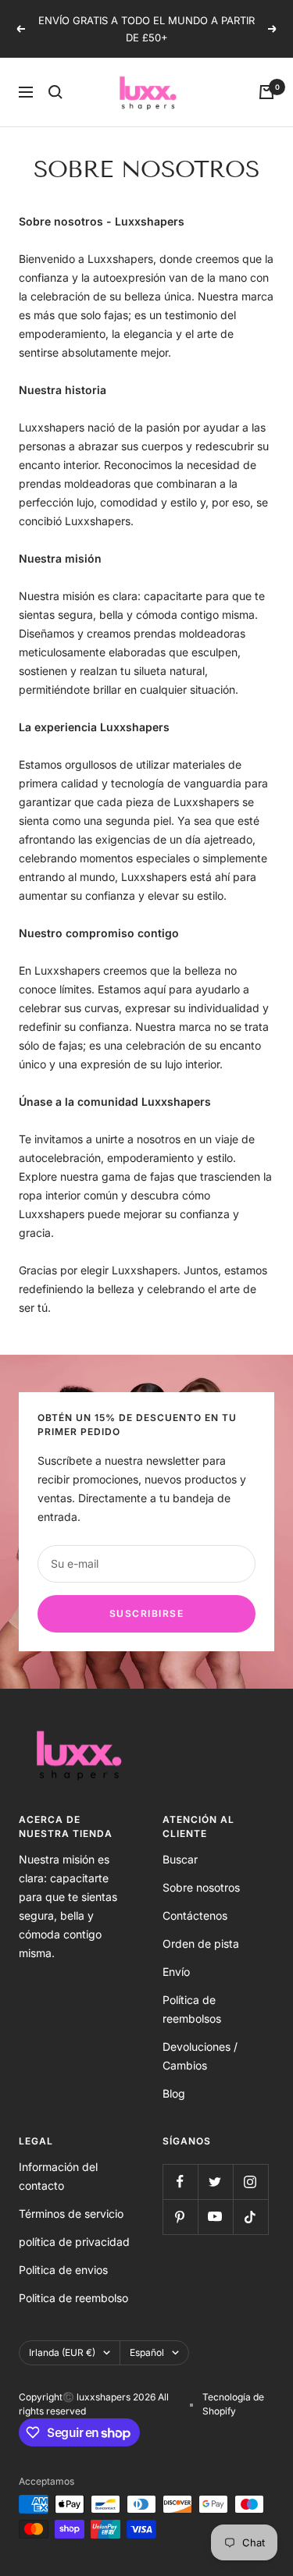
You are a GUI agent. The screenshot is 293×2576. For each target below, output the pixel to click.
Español (147, 2352)
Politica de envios (63, 2270)
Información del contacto (58, 2176)
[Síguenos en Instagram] (250, 2182)
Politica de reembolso (73, 2298)
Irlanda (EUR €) (62, 2352)
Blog (174, 2093)
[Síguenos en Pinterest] (180, 2217)
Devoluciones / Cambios (200, 2056)
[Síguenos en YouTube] (215, 2217)
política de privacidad (74, 2242)
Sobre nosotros (201, 1887)
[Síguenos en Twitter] (215, 2182)
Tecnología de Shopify (233, 2404)
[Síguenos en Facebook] (180, 2182)
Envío (176, 1972)
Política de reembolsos (192, 2009)
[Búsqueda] (55, 92)
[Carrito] (266, 92)
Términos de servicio (71, 2214)
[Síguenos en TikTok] (250, 2217)
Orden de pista (201, 1944)
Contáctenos (195, 1915)
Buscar (180, 1859)
